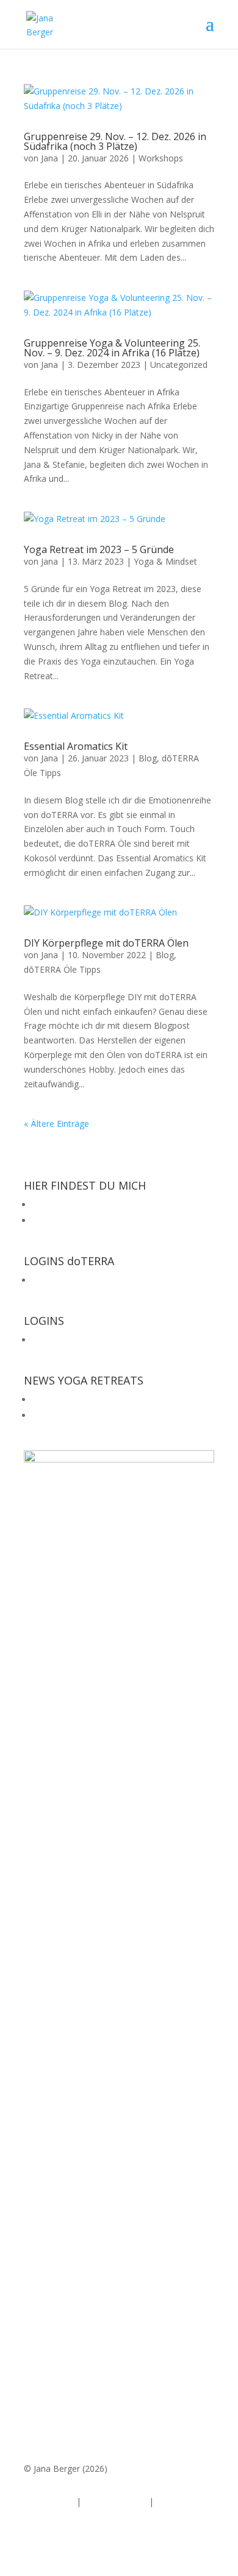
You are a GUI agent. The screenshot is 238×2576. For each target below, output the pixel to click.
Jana (49, 158)
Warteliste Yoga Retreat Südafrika (99, 1415)
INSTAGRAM (57, 1205)
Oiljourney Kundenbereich (83, 1340)
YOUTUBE (52, 1220)
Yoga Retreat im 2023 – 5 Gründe (99, 549)
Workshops (161, 158)
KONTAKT (177, 2501)
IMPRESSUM (49, 2501)
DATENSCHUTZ (115, 2501)
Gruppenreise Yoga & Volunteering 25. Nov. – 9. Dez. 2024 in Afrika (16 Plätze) (112, 348)
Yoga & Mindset (165, 561)
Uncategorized (179, 365)
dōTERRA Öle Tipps (62, 969)
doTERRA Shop (62, 1280)
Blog (148, 758)
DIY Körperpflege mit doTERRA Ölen (106, 943)
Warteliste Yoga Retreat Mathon (96, 1399)
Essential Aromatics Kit (76, 746)
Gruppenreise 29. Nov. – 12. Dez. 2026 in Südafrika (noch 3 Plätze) (115, 141)
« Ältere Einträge (56, 1124)
